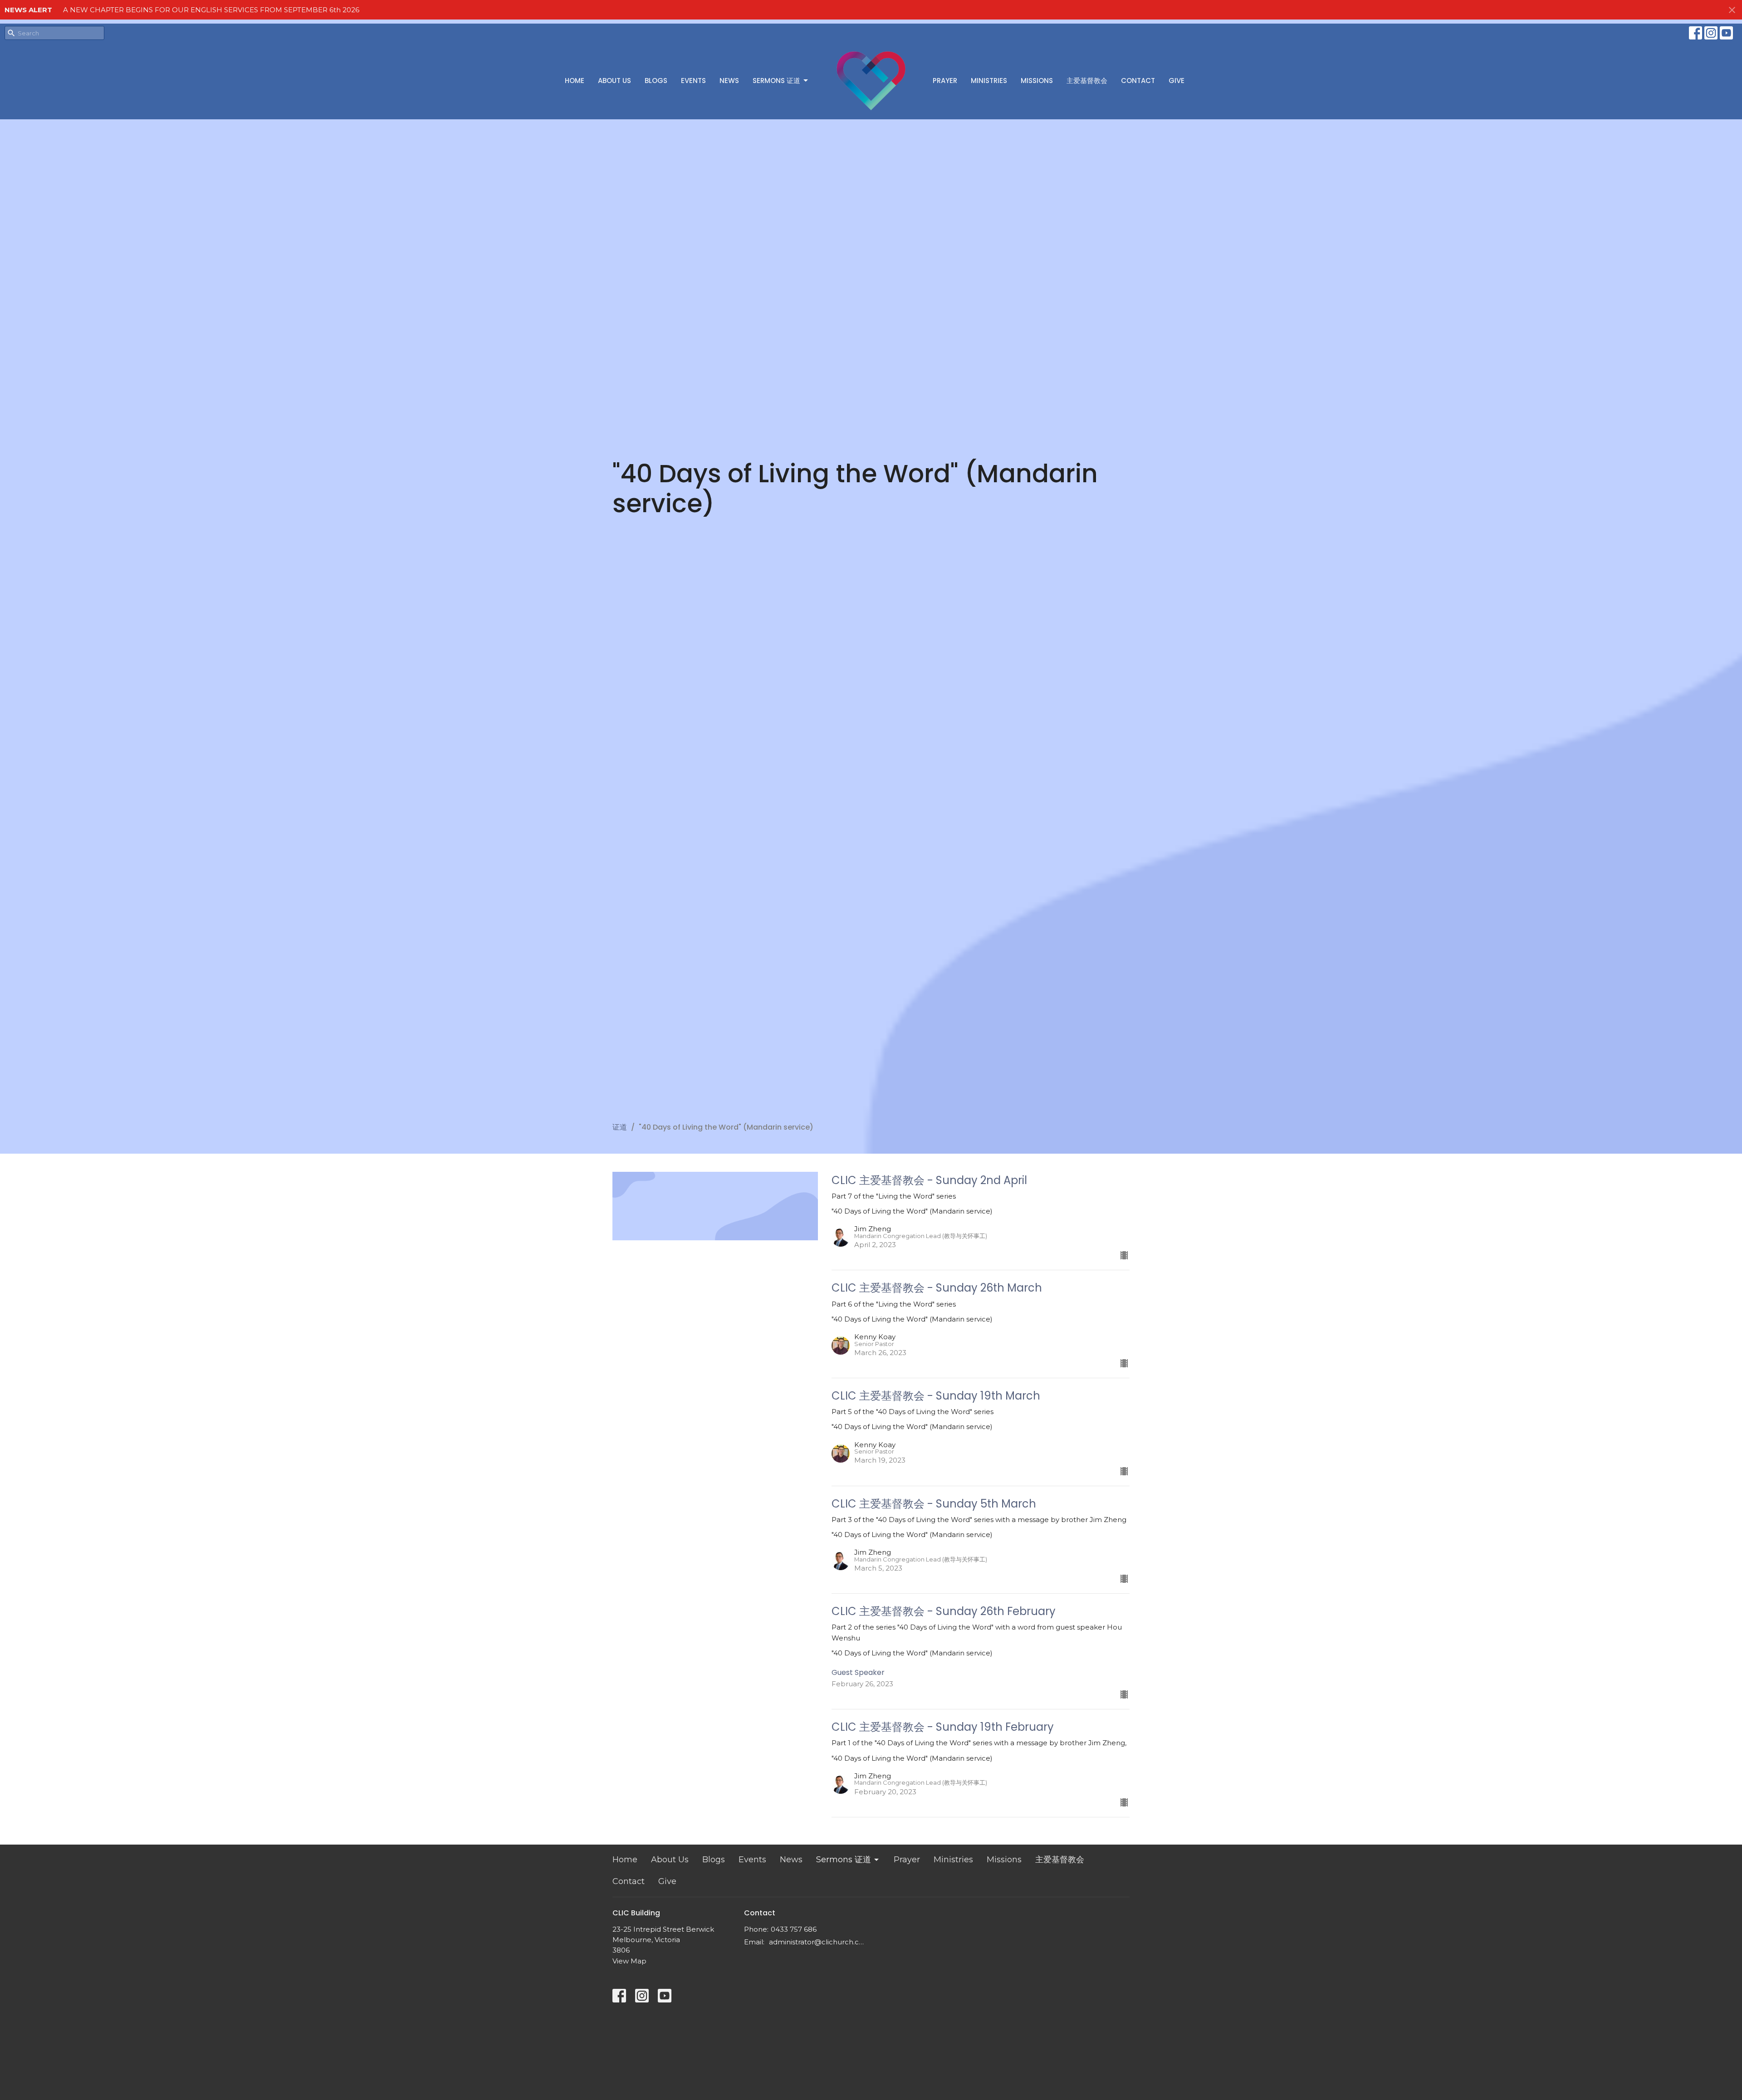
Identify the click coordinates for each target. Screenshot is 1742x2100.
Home (575, 81)
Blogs (656, 81)
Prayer (945, 81)
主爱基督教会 (1087, 81)
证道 (620, 1127)
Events (693, 81)
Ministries (989, 81)
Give (1177, 81)
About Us (614, 81)
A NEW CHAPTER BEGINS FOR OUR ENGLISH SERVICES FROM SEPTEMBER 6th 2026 (211, 10)
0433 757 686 (794, 1929)
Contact (1138, 81)
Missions (1037, 81)
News (729, 81)
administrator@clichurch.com (818, 1942)
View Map (629, 1961)
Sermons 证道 (776, 81)
